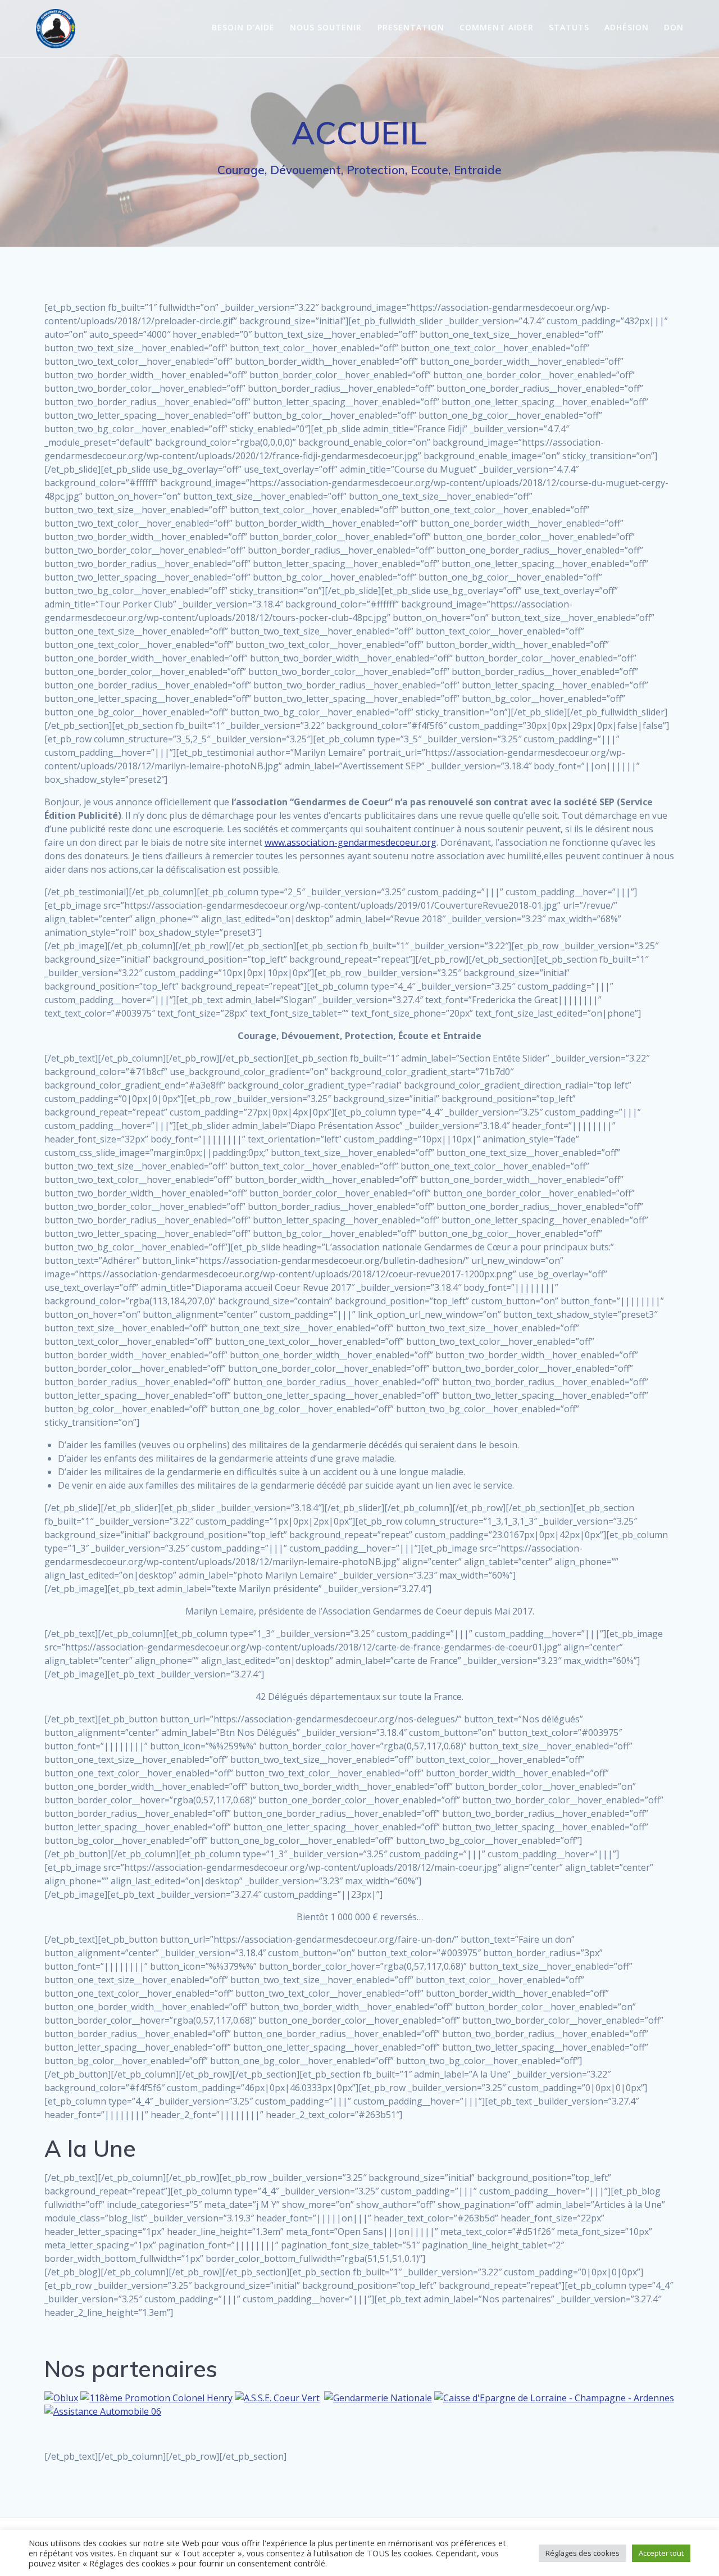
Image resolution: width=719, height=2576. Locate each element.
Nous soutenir (326, 27)
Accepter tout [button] (661, 2553)
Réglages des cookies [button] (583, 2553)
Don (674, 27)
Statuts (569, 27)
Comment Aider (497, 27)
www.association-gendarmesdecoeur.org (351, 842)
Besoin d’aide (243, 27)
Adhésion (627, 27)
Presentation (411, 27)
